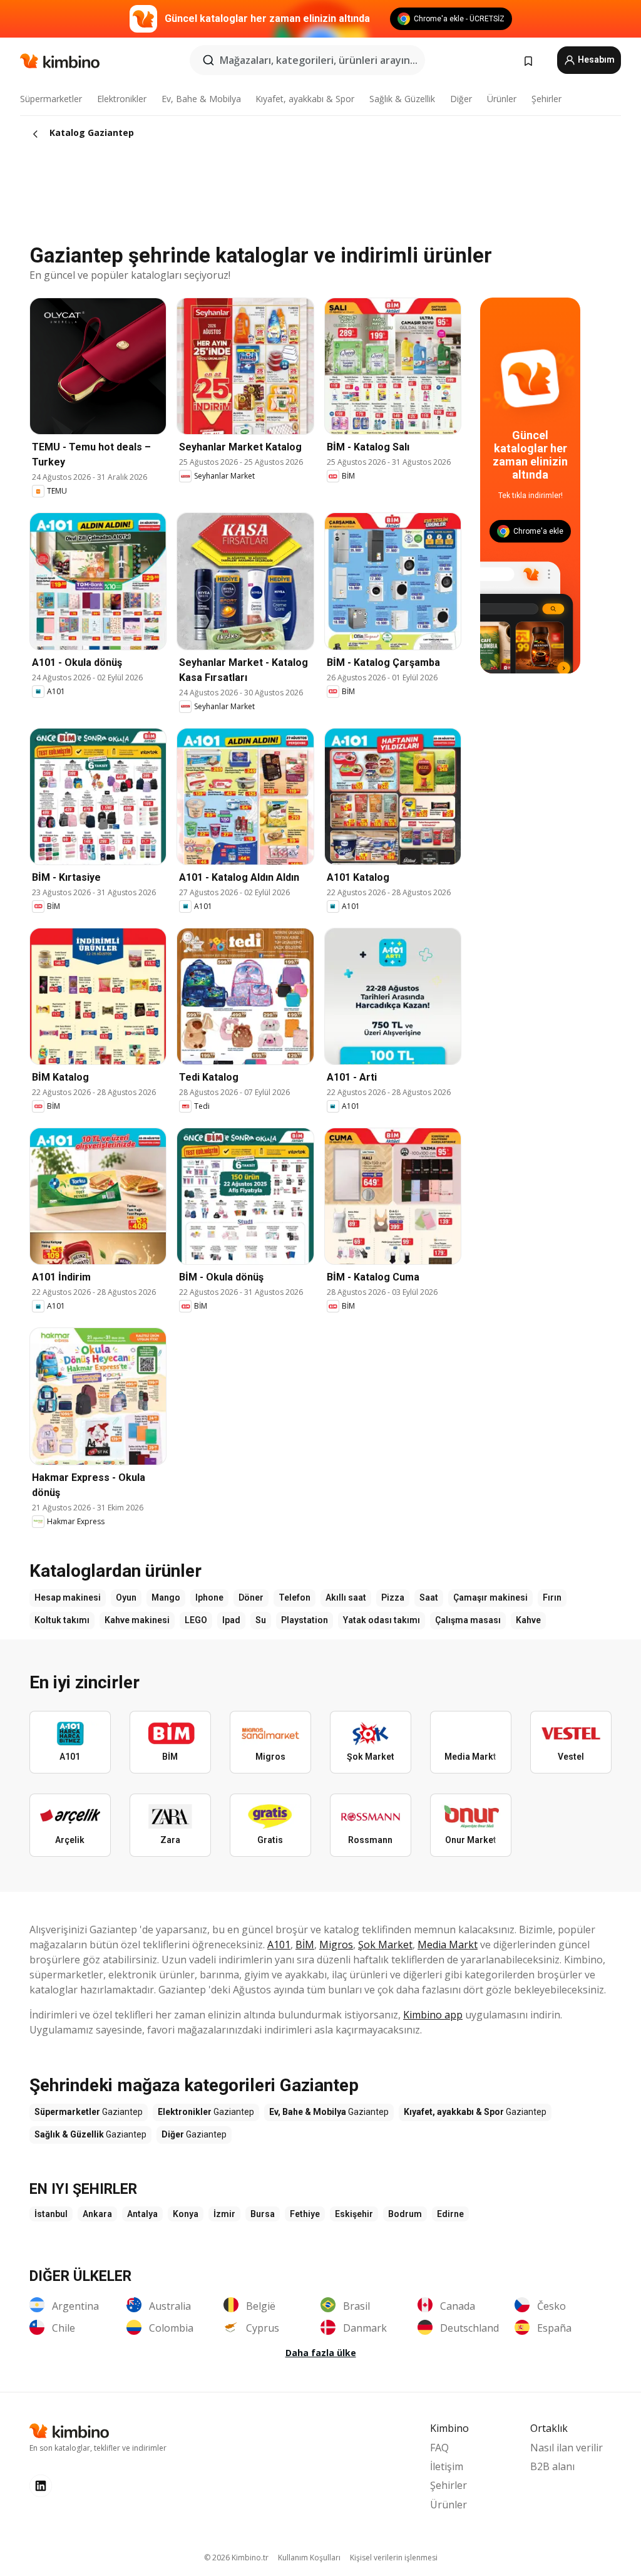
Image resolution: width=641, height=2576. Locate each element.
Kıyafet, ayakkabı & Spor (305, 99)
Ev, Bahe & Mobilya (201, 99)
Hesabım (595, 60)
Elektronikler (122, 99)
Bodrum (405, 2214)
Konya (186, 2214)
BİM (305, 1945)
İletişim (447, 2466)
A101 (279, 1945)
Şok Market (385, 1945)
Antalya (142, 2214)
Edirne (450, 2214)
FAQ (439, 2448)
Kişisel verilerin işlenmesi (394, 2558)
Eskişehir (354, 2214)
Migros (336, 1945)
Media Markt (448, 1945)
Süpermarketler (51, 99)
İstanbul (51, 2214)
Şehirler (546, 99)
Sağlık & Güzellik (402, 99)
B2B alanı (552, 2466)
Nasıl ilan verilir (567, 2448)
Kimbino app (433, 2015)
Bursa (263, 2214)
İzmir (224, 2214)
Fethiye (305, 2214)
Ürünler (502, 99)
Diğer (461, 99)
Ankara (97, 2214)
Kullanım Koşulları (309, 2558)
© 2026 (236, 2558)
